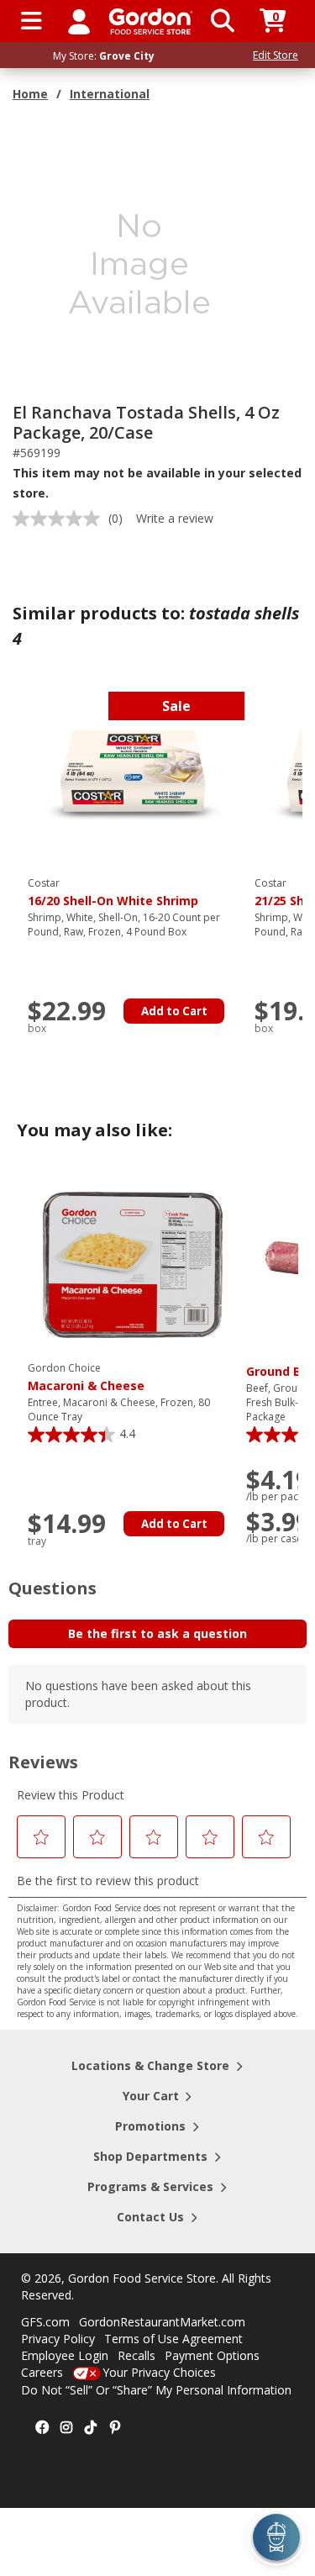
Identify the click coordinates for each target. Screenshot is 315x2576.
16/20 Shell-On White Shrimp (113, 893)
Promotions (150, 2126)
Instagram (66, 2428)
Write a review (175, 518)
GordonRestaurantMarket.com (162, 2322)
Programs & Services (150, 2186)
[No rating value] (60, 519)
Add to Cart (174, 1011)
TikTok (91, 2428)
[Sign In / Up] (79, 21)
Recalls (136, 2355)
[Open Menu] (31, 21)
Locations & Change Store (150, 2065)
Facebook (42, 2428)
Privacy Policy (58, 2339)
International (110, 94)
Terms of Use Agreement (173, 2339)
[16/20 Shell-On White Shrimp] (133, 779)
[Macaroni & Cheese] (133, 1264)
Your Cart (151, 2096)
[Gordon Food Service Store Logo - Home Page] (151, 21)
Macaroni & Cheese (86, 1378)
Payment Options (212, 2355)
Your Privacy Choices (159, 2372)
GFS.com (45, 2322)
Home (30, 94)
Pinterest (115, 2428)
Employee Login (65, 2355)
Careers (42, 2372)
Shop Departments (150, 2156)
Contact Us (150, 2217)
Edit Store (276, 55)
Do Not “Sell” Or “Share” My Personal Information (156, 2390)
